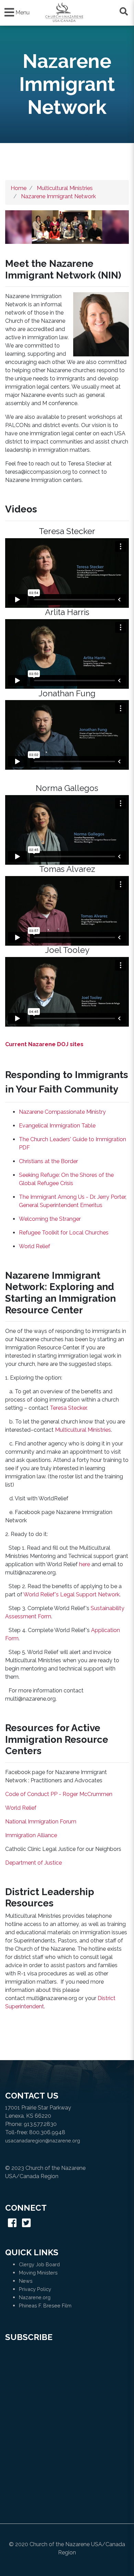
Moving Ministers (38, 2273)
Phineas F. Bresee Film (45, 2306)
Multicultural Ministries (65, 188)
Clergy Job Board (39, 2264)
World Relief (35, 1246)
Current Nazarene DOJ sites (44, 1044)
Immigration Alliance (31, 1835)
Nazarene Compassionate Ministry (62, 1112)
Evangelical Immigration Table (57, 1126)
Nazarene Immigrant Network (58, 196)
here (85, 1564)
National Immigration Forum (41, 1822)
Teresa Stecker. (69, 1408)
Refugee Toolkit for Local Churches (64, 1233)
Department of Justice (33, 1863)
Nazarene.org (35, 2297)
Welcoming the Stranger (50, 1219)
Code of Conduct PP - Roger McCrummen (59, 1794)
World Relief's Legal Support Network (71, 1594)
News (26, 2281)
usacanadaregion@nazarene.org (43, 2141)
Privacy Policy (35, 2289)
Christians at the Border (48, 1161)
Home (19, 188)
